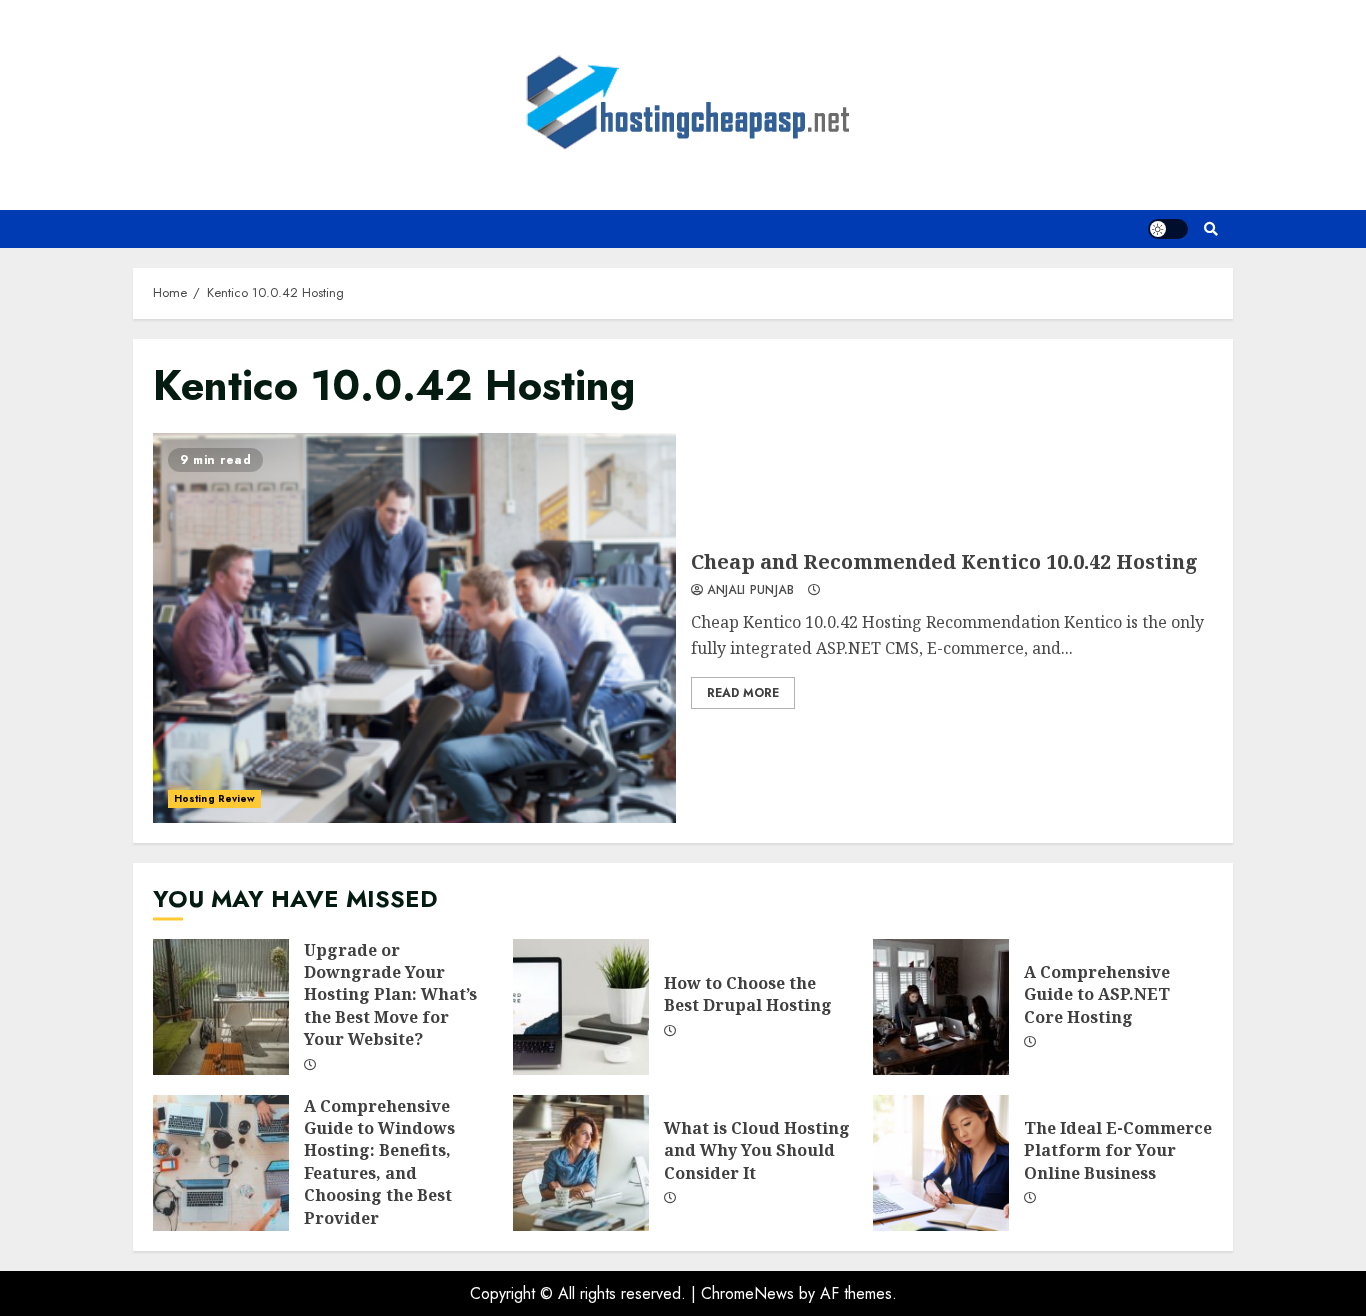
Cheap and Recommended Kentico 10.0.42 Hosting (414, 628)
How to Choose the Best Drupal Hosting (581, 1007)
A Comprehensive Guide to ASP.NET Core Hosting (941, 1007)
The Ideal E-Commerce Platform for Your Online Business (941, 1163)
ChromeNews (747, 1293)
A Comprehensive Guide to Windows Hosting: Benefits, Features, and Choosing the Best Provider (221, 1163)
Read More (743, 693)
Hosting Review (214, 798)
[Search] (1210, 229)
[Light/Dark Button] (1168, 229)
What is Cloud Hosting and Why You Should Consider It (581, 1163)
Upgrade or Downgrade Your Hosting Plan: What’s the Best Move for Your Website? (221, 1007)
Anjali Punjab (748, 591)
